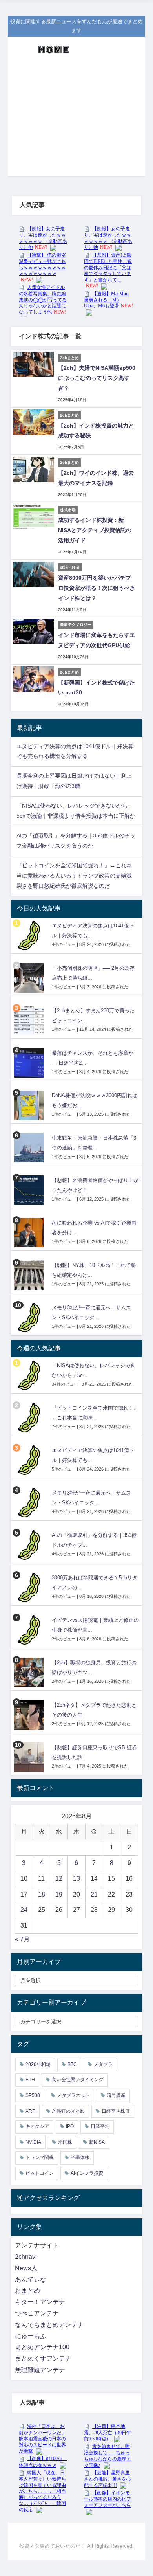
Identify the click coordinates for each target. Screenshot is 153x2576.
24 (24, 1910)
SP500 (33, 2095)
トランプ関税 (40, 2157)
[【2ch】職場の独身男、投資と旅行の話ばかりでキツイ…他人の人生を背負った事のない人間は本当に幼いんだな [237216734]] (30, 1672)
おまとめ (27, 2290)
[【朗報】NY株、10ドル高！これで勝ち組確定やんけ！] (30, 1275)
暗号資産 (116, 2095)
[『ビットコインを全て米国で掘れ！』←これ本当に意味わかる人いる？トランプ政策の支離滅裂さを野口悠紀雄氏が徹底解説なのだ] (30, 1418)
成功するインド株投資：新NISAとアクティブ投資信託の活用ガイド (95, 530)
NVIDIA (33, 2142)
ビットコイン (40, 2173)
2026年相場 (38, 2064)
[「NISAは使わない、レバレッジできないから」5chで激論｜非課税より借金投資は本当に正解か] (30, 1375)
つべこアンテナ (37, 2313)
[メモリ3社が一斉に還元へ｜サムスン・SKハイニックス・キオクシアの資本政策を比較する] (30, 1317)
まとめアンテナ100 (42, 2347)
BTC (72, 2064)
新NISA (97, 2142)
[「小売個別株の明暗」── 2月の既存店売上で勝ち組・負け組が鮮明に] (30, 978)
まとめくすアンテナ (43, 2358)
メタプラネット (73, 2095)
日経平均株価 (116, 2111)
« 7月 (22, 1939)
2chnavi (26, 2257)
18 (42, 1894)
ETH (30, 2080)
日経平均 (100, 2126)
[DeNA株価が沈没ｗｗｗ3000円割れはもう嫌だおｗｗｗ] (30, 1105)
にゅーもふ (31, 2336)
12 (59, 1879)
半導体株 (80, 2157)
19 (59, 1894)
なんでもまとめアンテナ (49, 2325)
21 (94, 1894)
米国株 (65, 2142)
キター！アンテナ (40, 2302)
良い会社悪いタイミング (78, 2080)
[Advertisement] (76, 121)
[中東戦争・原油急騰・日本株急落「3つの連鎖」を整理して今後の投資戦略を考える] (30, 1148)
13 (76, 1879)
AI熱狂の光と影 (68, 2111)
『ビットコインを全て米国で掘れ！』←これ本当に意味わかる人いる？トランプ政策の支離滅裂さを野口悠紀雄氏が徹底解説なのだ (74, 876)
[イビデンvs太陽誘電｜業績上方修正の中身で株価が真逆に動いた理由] (30, 1630)
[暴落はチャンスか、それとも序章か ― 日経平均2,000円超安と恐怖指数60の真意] (30, 1063)
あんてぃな (31, 2279)
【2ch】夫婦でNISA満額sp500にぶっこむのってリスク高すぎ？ (97, 378)
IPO (70, 2126)
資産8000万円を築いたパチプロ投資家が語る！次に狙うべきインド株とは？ (97, 588)
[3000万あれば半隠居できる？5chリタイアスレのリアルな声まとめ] (30, 1587)
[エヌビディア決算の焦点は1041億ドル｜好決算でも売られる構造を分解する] (30, 935)
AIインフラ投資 (87, 2173)
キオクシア (37, 2126)
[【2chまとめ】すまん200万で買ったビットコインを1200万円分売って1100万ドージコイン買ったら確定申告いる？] (30, 1020)
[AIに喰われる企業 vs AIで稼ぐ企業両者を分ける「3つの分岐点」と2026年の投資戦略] (30, 1233)
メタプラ (103, 2064)
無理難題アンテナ (40, 2370)
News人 (26, 2268)
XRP (30, 2111)
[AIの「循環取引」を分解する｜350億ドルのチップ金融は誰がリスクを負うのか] (30, 1545)
